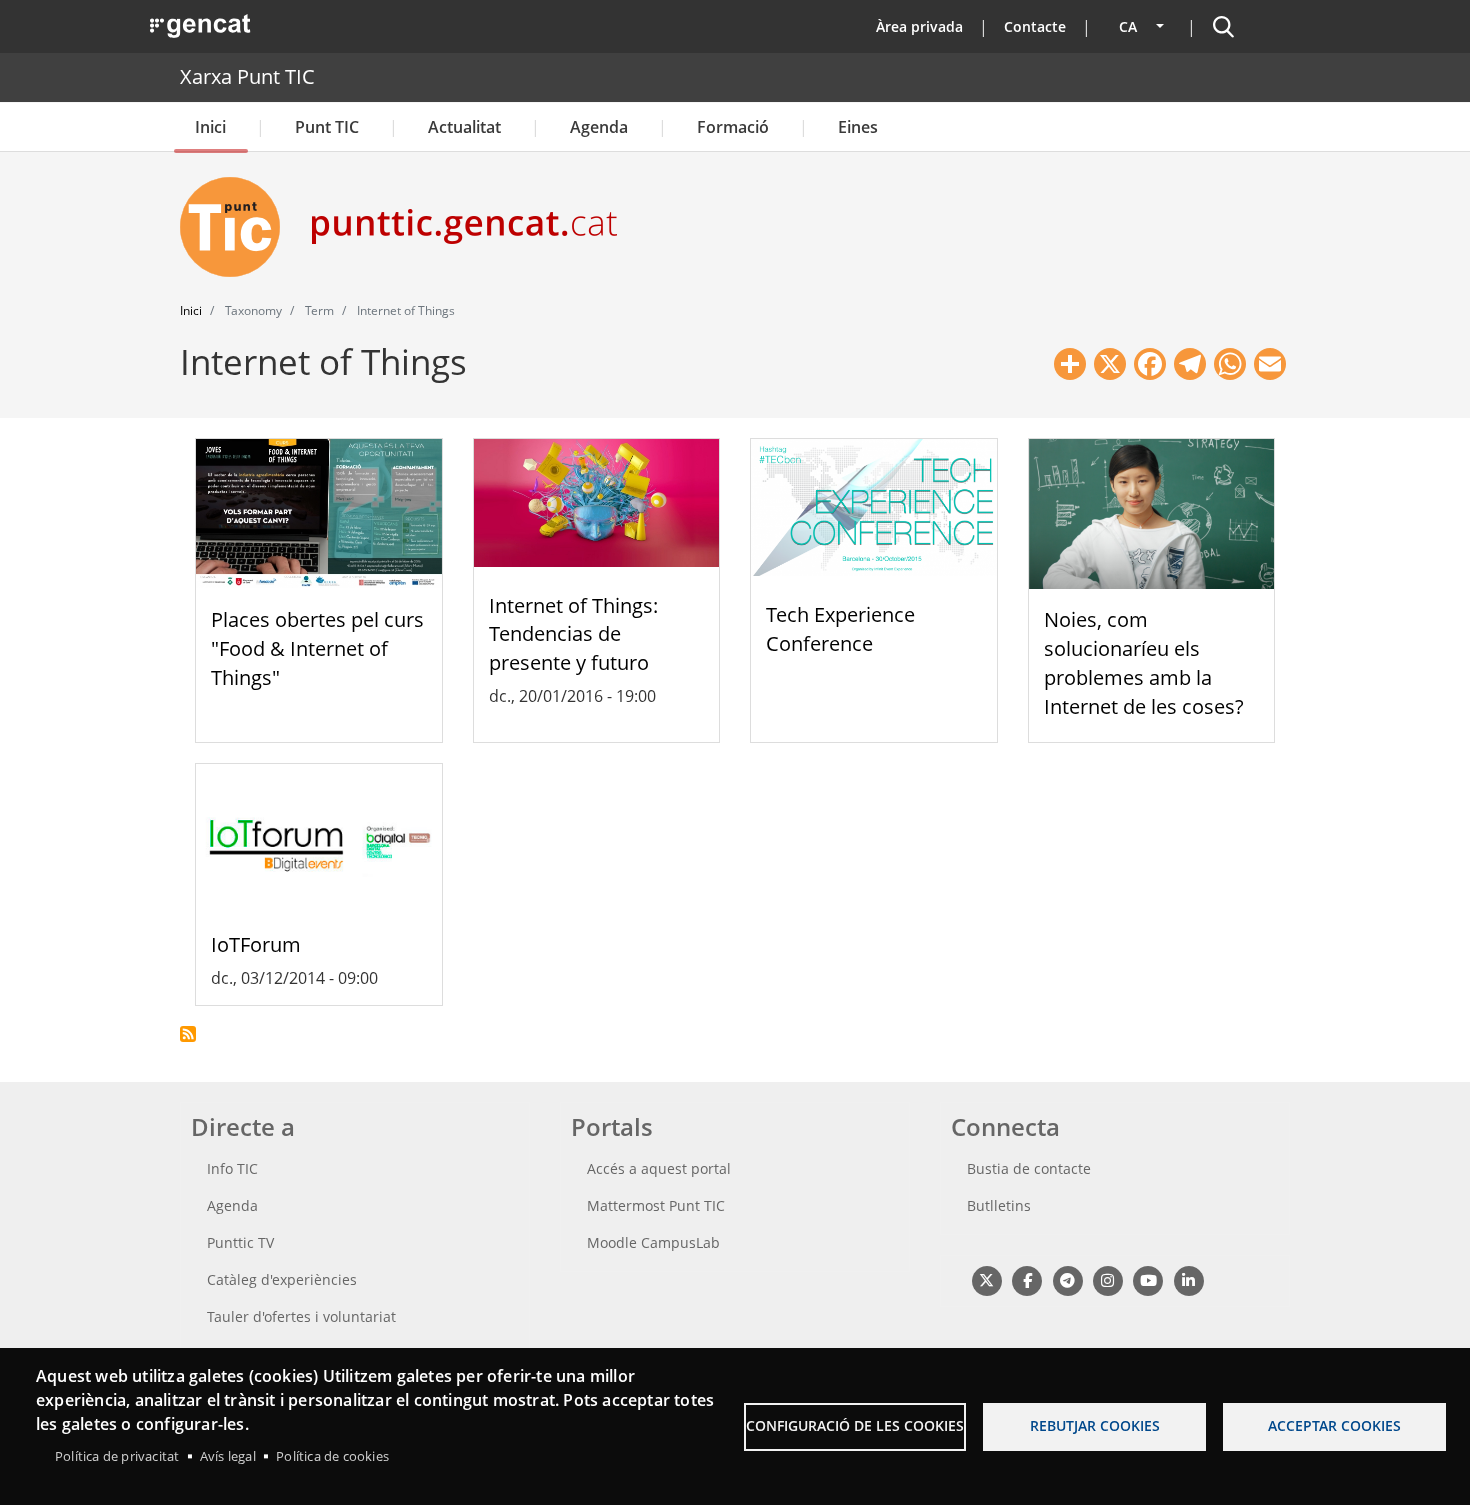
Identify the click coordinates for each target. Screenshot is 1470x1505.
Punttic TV (240, 1242)
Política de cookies (332, 1456)
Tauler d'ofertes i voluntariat (301, 1316)
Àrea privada (919, 26)
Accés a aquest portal (659, 1168)
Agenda (599, 127)
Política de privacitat (117, 1456)
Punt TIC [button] (327, 127)
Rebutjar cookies (1095, 1425)
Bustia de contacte (1029, 1168)
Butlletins (999, 1205)
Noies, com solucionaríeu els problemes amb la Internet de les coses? (1144, 662)
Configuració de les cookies (855, 1425)
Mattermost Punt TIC (656, 1205)
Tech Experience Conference (840, 629)
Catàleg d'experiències (282, 1279)
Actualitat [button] (464, 127)
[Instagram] (1107, 1279)
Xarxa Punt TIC (247, 76)
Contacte (1035, 26)
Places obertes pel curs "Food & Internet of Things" (317, 648)
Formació (733, 127)
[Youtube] (1148, 1279)
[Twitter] (986, 1279)
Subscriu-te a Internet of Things (188, 1034)
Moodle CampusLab (653, 1242)
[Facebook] (1026, 1279)
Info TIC (232, 1168)
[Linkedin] (1188, 1279)
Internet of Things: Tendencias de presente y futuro (573, 634)
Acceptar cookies (1334, 1425)
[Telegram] (1067, 1279)
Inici (210, 127)
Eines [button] (858, 127)
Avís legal (228, 1456)
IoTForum (256, 944)
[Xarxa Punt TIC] (238, 227)
